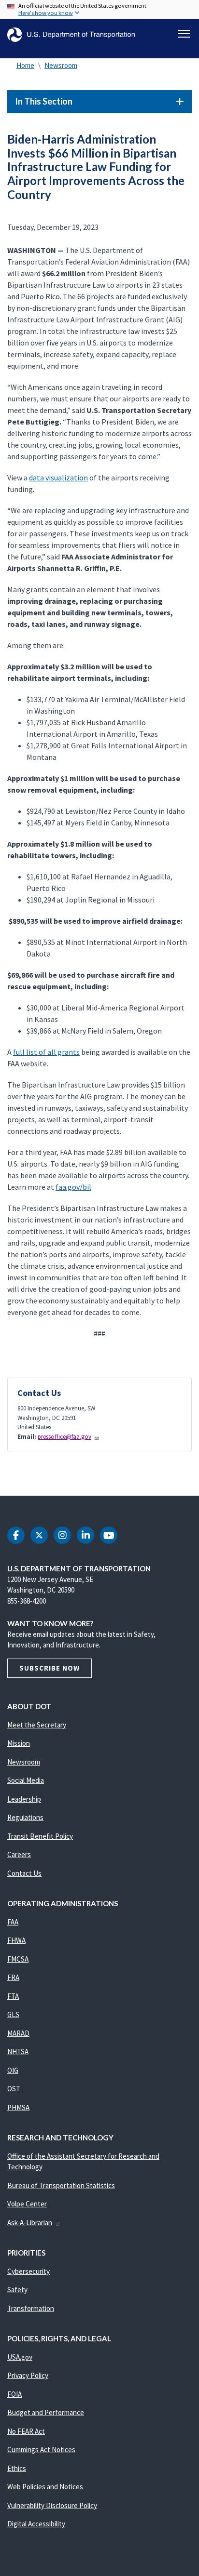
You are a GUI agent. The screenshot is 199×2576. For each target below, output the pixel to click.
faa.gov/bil (73, 1187)
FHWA (16, 1940)
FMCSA (18, 1959)
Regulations (25, 1817)
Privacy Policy (28, 2375)
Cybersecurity (28, 2271)
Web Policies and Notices (45, 2487)
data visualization (58, 478)
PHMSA (18, 2107)
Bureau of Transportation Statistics (61, 2185)
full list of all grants (46, 1052)
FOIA (14, 2394)
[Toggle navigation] (184, 34)
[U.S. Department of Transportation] (71, 35)
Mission (19, 1743)
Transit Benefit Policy (40, 1836)
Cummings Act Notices (41, 2450)
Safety (17, 2290)
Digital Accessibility (36, 2524)
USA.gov (20, 2357)
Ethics (17, 2468)
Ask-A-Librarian (30, 2223)
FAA (13, 1922)
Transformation (31, 2308)
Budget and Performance (46, 2412)
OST (14, 2089)
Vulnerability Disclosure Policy (52, 2505)
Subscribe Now (50, 1668)
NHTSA (18, 2052)
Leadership (24, 1799)
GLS (13, 2014)
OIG (13, 2070)
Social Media (26, 1780)
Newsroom (61, 65)
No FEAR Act (26, 2431)
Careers (19, 1854)
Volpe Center (27, 2204)
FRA (13, 1977)
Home (25, 65)
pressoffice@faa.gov (64, 1437)
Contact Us (24, 1873)
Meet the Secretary (37, 1725)
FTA (13, 1996)
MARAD (18, 2033)
